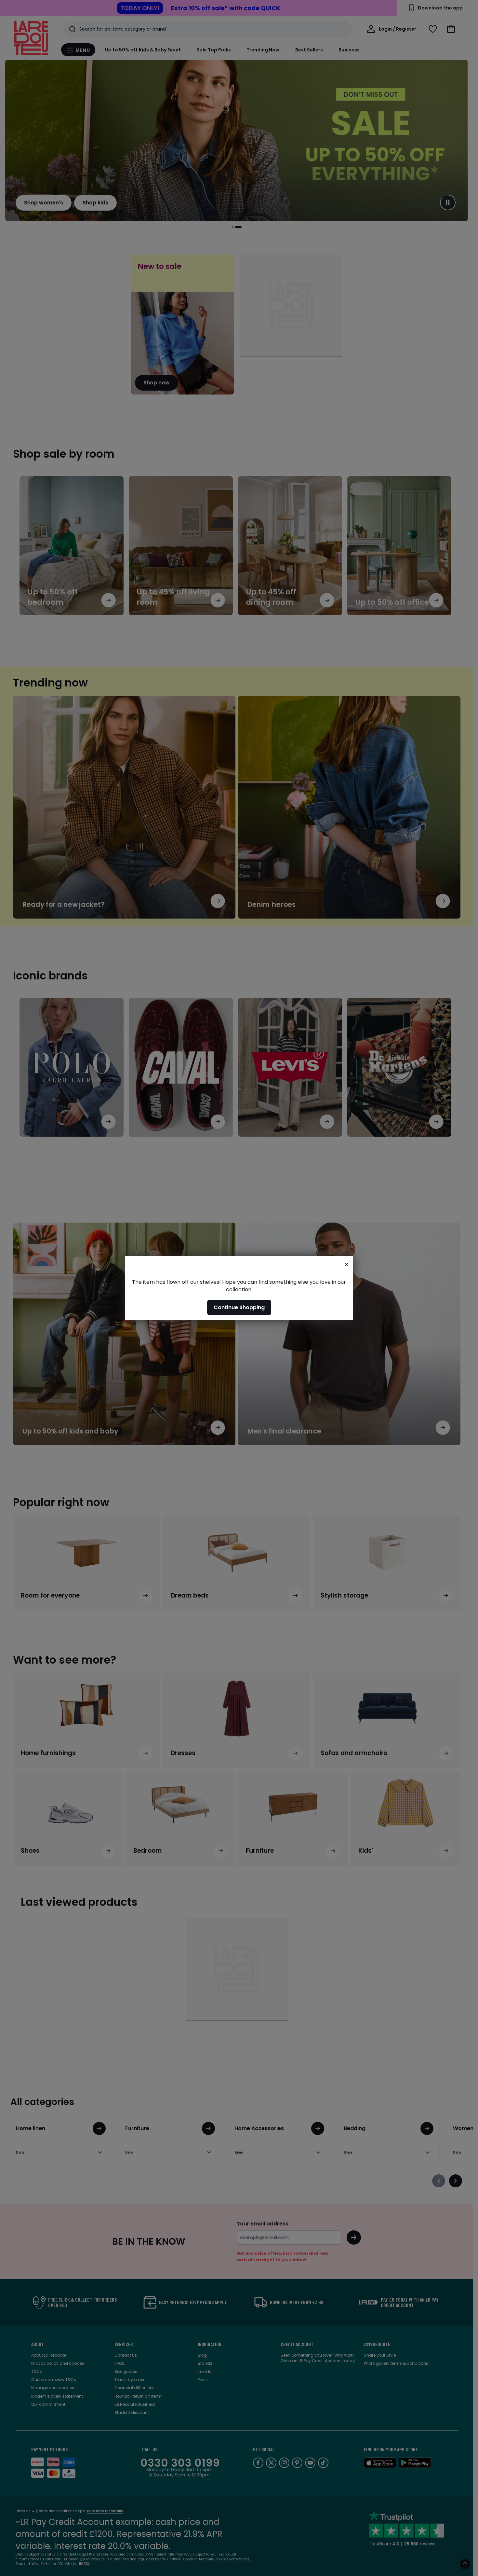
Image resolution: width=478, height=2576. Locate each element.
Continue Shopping (239, 1307)
